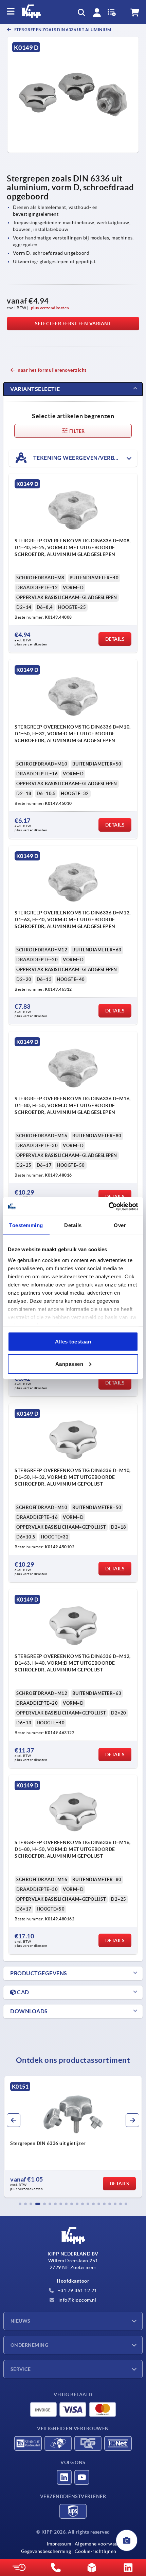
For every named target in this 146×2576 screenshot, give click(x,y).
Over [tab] (120, 1225)
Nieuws (21, 2321)
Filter (77, 431)
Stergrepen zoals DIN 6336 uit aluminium (62, 30)
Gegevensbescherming (46, 2551)
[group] (73, 2137)
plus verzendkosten (50, 308)
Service (21, 2369)
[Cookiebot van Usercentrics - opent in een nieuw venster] (108, 1206)
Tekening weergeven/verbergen (82, 458)
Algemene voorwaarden (101, 2544)
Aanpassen (69, 1364)
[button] (20, 2204)
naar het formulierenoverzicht (52, 370)
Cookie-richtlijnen (96, 2551)
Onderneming (29, 2345)
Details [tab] (73, 1225)
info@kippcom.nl (77, 2300)
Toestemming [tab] (26, 1225)
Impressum (59, 2544)
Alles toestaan (73, 1342)
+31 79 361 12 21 (77, 2290)
